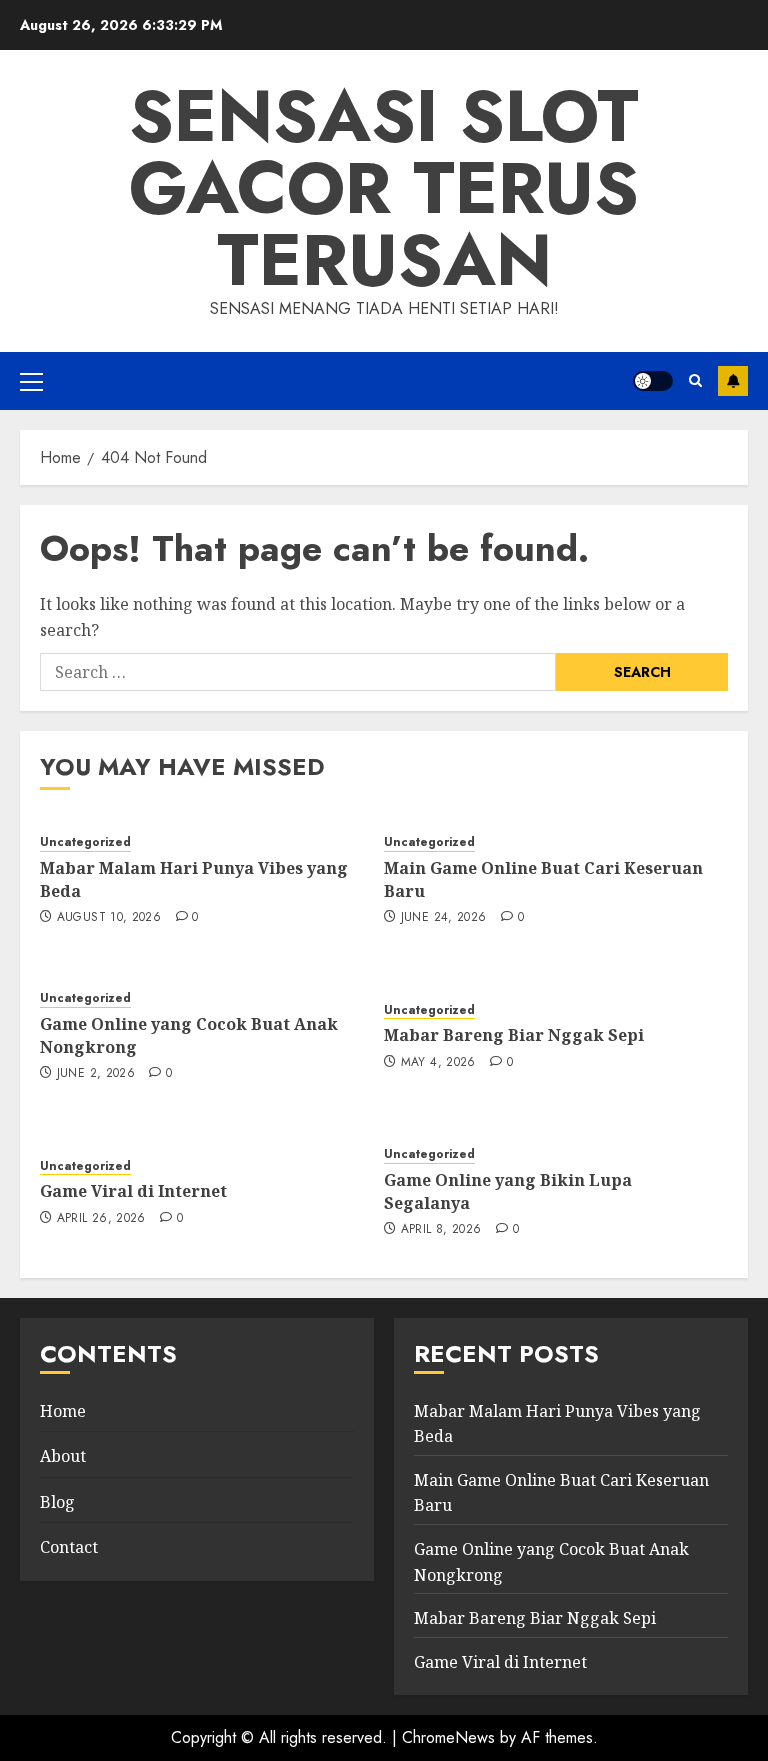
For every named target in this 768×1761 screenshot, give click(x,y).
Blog (57, 1502)
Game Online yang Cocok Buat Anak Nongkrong (189, 1035)
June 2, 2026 (96, 1074)
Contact (69, 1547)
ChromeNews (448, 1737)
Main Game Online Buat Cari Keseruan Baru (543, 879)
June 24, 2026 (444, 918)
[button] (31, 381)
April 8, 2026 (441, 1230)
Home (63, 1411)
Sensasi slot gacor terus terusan (384, 188)
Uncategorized (85, 842)
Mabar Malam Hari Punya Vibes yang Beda (194, 879)
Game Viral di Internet (133, 1191)
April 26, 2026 (101, 1219)
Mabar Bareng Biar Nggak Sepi (514, 1035)
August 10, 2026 (109, 918)
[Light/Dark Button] (653, 381)
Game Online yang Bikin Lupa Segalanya (508, 1191)
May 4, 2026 (438, 1063)
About (63, 1456)
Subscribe (733, 381)
